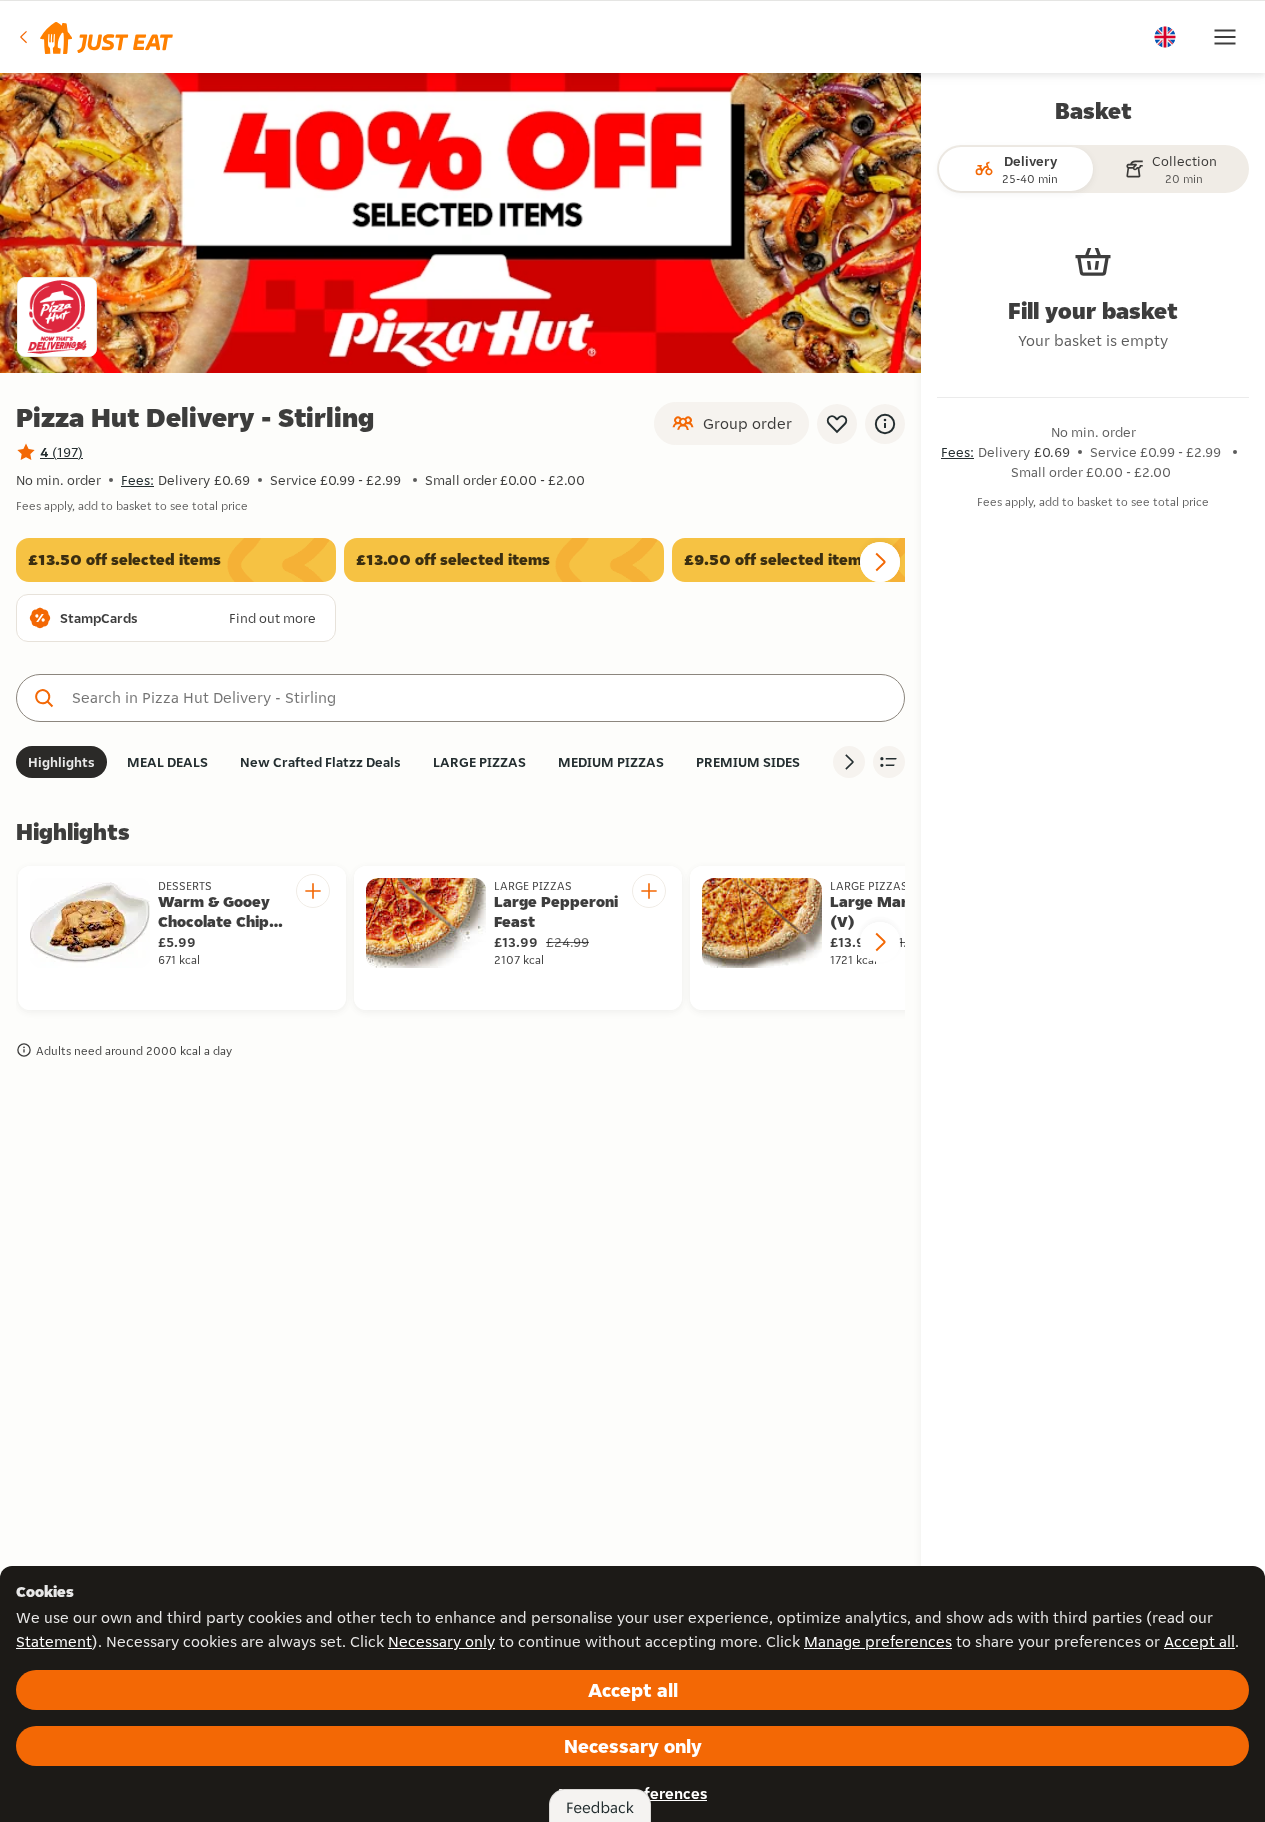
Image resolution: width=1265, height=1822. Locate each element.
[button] (94, 37)
